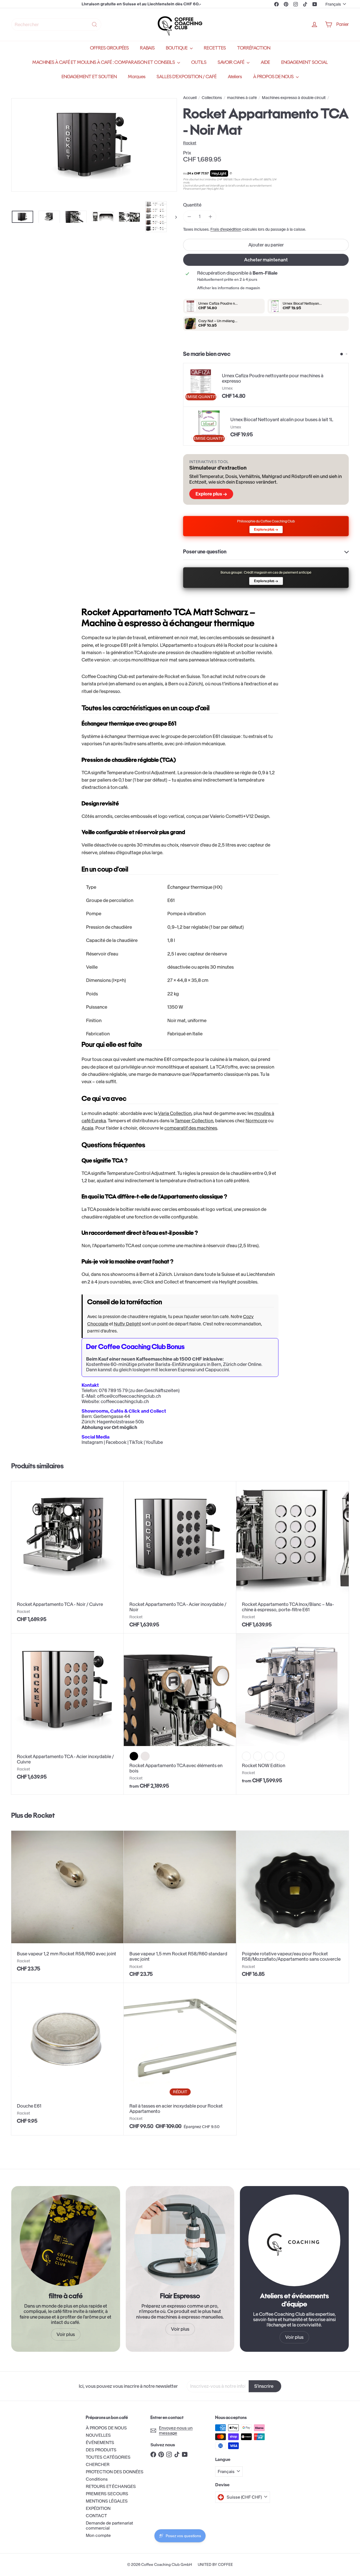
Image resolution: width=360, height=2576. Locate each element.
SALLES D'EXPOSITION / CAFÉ (187, 77)
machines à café (242, 98)
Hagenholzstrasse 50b (120, 1422)
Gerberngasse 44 (112, 1416)
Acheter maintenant (266, 260)
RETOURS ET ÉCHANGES (111, 2486)
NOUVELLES (98, 2435)
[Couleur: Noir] (258, 1756)
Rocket (44, 1815)
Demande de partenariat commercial (109, 2525)
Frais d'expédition (226, 229)
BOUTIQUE (177, 48)
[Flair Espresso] (180, 2240)
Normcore (256, 1121)
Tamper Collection (194, 1121)
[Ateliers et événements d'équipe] (294, 2240)
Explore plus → (211, 494)
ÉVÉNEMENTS (100, 2443)
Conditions (97, 2479)
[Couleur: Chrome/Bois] (145, 1756)
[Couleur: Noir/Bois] (134, 1756)
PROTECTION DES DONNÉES (115, 2472)
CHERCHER (98, 2464)
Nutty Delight (127, 1324)
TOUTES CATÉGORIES (108, 2457)
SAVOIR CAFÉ (231, 62)
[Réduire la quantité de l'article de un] (189, 216)
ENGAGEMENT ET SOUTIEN (89, 77)
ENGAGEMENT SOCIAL (305, 62)
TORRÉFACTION (254, 48)
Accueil (190, 98)
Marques (137, 77)
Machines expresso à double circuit (294, 98)
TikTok (136, 1442)
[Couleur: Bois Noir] (269, 1756)
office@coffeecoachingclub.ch (129, 1396)
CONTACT (96, 2516)
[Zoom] (94, 145)
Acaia (87, 1128)
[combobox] (56, 24)
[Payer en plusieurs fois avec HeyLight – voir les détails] (231, 174)
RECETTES (215, 48)
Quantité (192, 205)
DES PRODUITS (101, 2450)
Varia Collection (175, 1113)
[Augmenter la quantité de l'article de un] (210, 216)
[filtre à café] (66, 2240)
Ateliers (235, 77)
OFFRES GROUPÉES (109, 48)
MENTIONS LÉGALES (107, 2501)
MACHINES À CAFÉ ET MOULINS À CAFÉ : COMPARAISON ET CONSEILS (104, 62)
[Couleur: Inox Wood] (280, 1756)
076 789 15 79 (113, 1390)
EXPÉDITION (98, 2508)
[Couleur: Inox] (246, 1756)
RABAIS (147, 48)
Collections (212, 98)
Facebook (116, 1442)
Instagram (92, 1442)
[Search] (94, 24)
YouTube (154, 1442)
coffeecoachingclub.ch (125, 1401)
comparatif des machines (191, 1128)
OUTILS (199, 62)
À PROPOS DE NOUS (274, 77)
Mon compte (98, 2535)
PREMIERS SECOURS (107, 2494)
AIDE (265, 62)
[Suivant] (173, 217)
